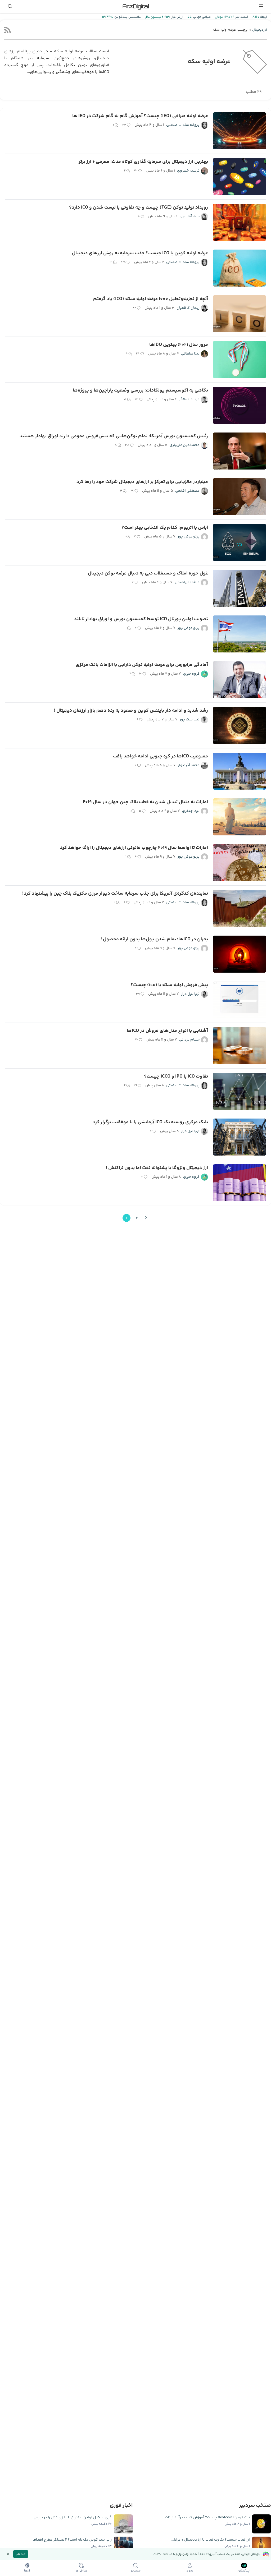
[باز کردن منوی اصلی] (261, 6)
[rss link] (8, 30)
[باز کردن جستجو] (10, 6)
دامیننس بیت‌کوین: (127, 17)
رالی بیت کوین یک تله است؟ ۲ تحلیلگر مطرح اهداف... (71, 2540)
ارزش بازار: (176, 17)
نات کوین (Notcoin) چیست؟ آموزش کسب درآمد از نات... (206, 2518)
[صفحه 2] (146, 1218)
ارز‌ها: (263, 17)
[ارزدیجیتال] (135, 6)
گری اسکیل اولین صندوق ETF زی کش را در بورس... (71, 2518)
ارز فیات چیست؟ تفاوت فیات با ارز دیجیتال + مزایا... (210, 2540)
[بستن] (8, 2554)
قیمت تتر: (241, 17)
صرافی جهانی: (201, 17)
